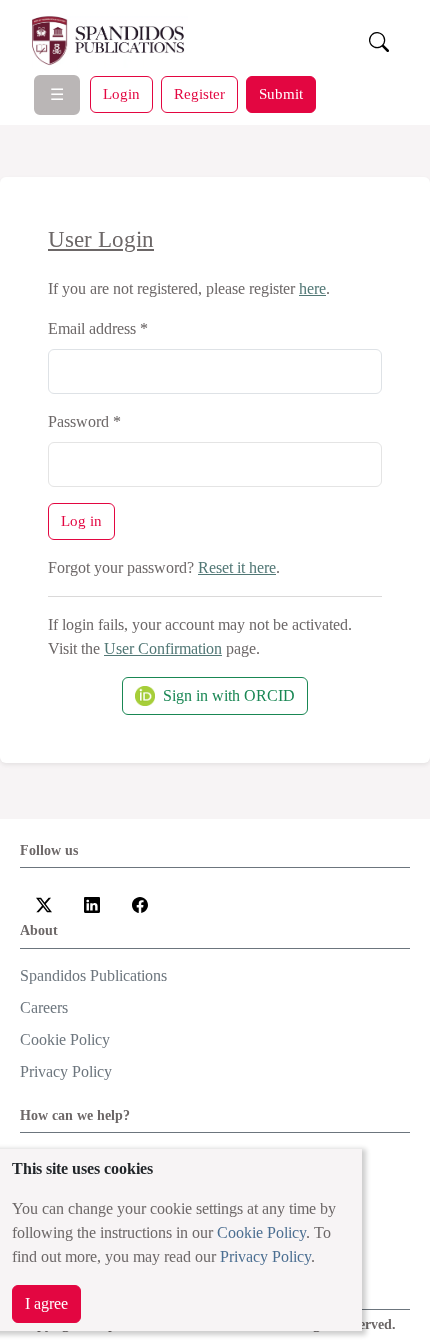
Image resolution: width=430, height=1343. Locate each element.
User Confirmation (163, 648)
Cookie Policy (261, 1232)
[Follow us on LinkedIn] (92, 902)
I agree (46, 1303)
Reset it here (237, 567)
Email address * (98, 328)
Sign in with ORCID (229, 695)
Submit (281, 93)
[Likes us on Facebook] (140, 902)
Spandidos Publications (93, 975)
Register (199, 93)
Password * (84, 421)
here (312, 288)
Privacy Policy (265, 1256)
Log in (81, 520)
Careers (44, 1007)
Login (121, 93)
